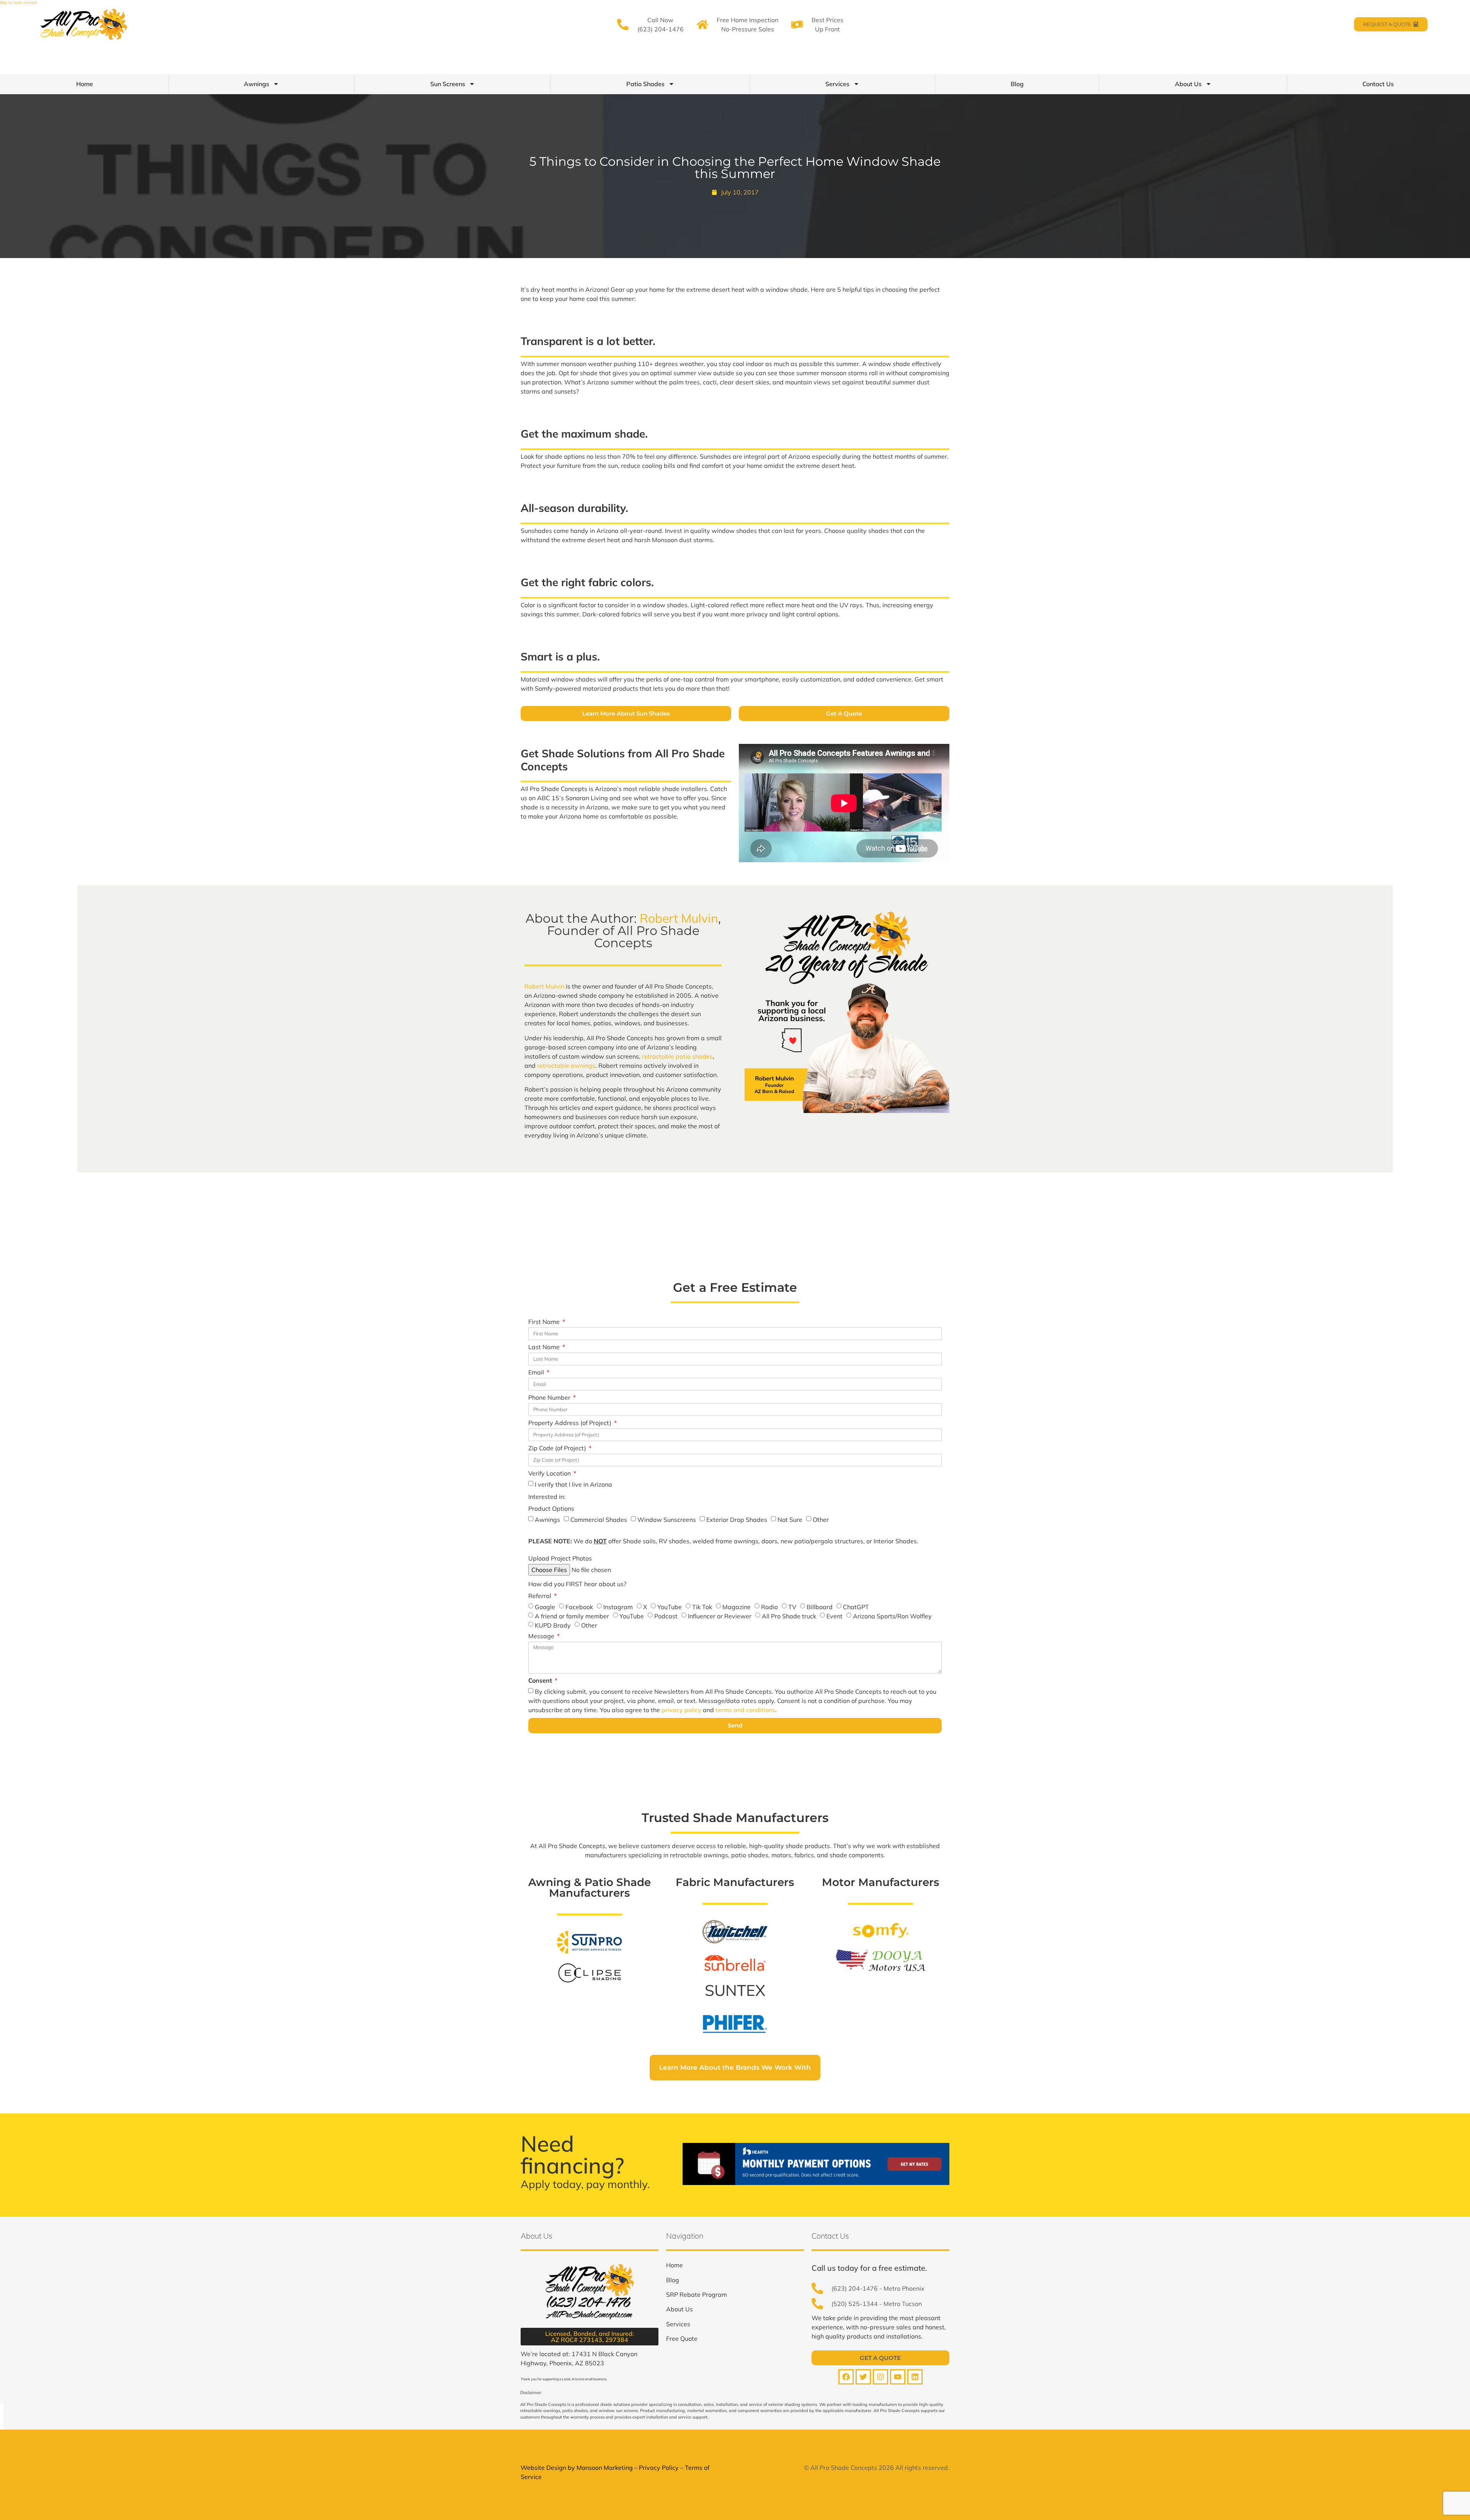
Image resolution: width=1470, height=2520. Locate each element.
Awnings (256, 84)
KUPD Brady (553, 1625)
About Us (1188, 84)
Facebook (579, 1607)
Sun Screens (448, 84)
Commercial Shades (599, 1520)
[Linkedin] (915, 2377)
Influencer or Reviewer (720, 1616)
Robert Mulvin (679, 918)
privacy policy (681, 1710)
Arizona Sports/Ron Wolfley (892, 1616)
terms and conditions (745, 1710)
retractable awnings (566, 1066)
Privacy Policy (659, 2468)
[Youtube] (898, 2377)
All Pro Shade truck (789, 1616)
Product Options (551, 1509)
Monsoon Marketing (605, 2468)
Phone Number (550, 1398)
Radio (769, 1607)
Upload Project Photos (560, 1559)
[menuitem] (675, 2265)
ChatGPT (856, 1607)
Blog (1017, 84)
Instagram (618, 1607)
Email (537, 1373)
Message (542, 1636)
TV (792, 1607)
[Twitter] (863, 2377)
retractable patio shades (677, 1056)
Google (545, 1607)
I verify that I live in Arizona (573, 1484)
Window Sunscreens (667, 1520)
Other (821, 1520)
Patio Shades (645, 84)
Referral (541, 1596)
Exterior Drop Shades (737, 1520)
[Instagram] (880, 2377)
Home (85, 84)
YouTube (670, 1607)
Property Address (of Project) (571, 1423)
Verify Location (550, 1474)
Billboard (820, 1607)
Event (835, 1616)
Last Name (545, 1347)
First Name (545, 1322)
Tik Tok (702, 1607)
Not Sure (790, 1520)
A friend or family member (572, 1616)
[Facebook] (846, 2377)
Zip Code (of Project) (558, 1448)
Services (837, 84)
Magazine (737, 1607)
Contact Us (1378, 84)
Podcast (666, 1616)
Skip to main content (19, 2)
